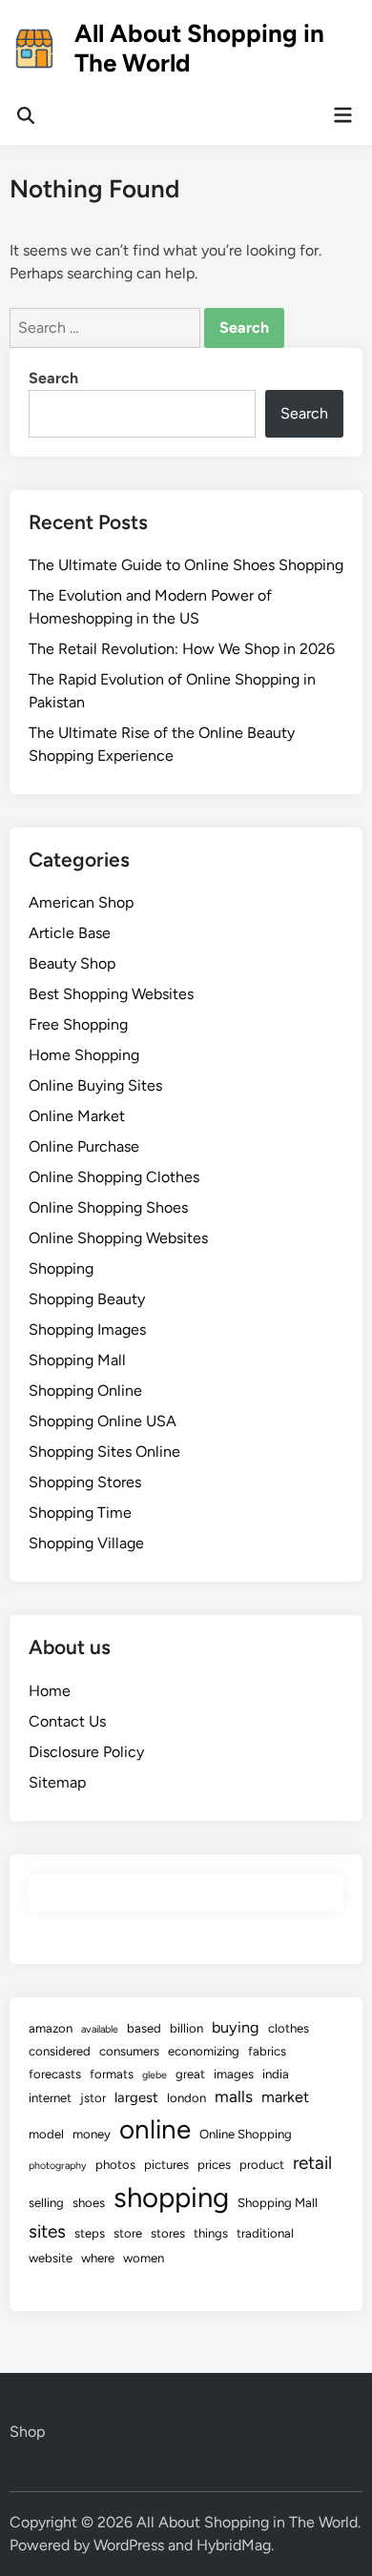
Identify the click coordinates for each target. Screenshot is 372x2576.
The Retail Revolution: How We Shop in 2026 (182, 649)
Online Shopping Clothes (114, 1177)
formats (112, 2074)
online (155, 2129)
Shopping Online (85, 1390)
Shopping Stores (85, 1482)
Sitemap (57, 1782)
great (190, 2074)
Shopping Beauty (87, 1299)
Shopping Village (86, 1543)
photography (58, 2166)
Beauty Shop (72, 963)
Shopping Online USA (103, 1421)
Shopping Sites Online (104, 1452)
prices (214, 2165)
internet (50, 2098)
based (144, 2028)
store (128, 2233)
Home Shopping (84, 1055)
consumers (129, 2051)
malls (234, 2096)
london (186, 2098)
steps (90, 2233)
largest (136, 2097)
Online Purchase (84, 1146)
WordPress (129, 2545)
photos (115, 2165)
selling (46, 2203)
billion (186, 2028)
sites (47, 2231)
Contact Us (67, 1721)
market (285, 2097)
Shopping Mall (77, 1360)
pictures (166, 2165)
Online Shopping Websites (118, 1238)
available (100, 2029)
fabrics (267, 2051)
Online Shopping (246, 2134)
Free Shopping (78, 1024)
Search (53, 378)
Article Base (70, 933)
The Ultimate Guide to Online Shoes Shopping (186, 565)
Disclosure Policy (86, 1752)
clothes (289, 2028)
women (144, 2258)
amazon (51, 2028)
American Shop (81, 902)
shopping (171, 2197)
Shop (27, 2432)
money (92, 2134)
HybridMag (234, 2545)
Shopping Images (87, 1329)
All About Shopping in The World (199, 48)
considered (60, 2051)
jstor (93, 2098)
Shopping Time (80, 1513)
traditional (265, 2233)
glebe (155, 2075)
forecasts (55, 2074)
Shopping (61, 1268)
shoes (89, 2203)
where (98, 2258)
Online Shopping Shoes (108, 1207)
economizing (204, 2051)
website (51, 2258)
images (234, 2074)
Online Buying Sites (95, 1085)
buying (236, 2027)
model (46, 2134)
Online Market (77, 1116)
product (262, 2165)
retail (312, 2163)
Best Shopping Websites (111, 994)
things (211, 2233)
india (276, 2074)
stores (168, 2233)
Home (50, 1691)
